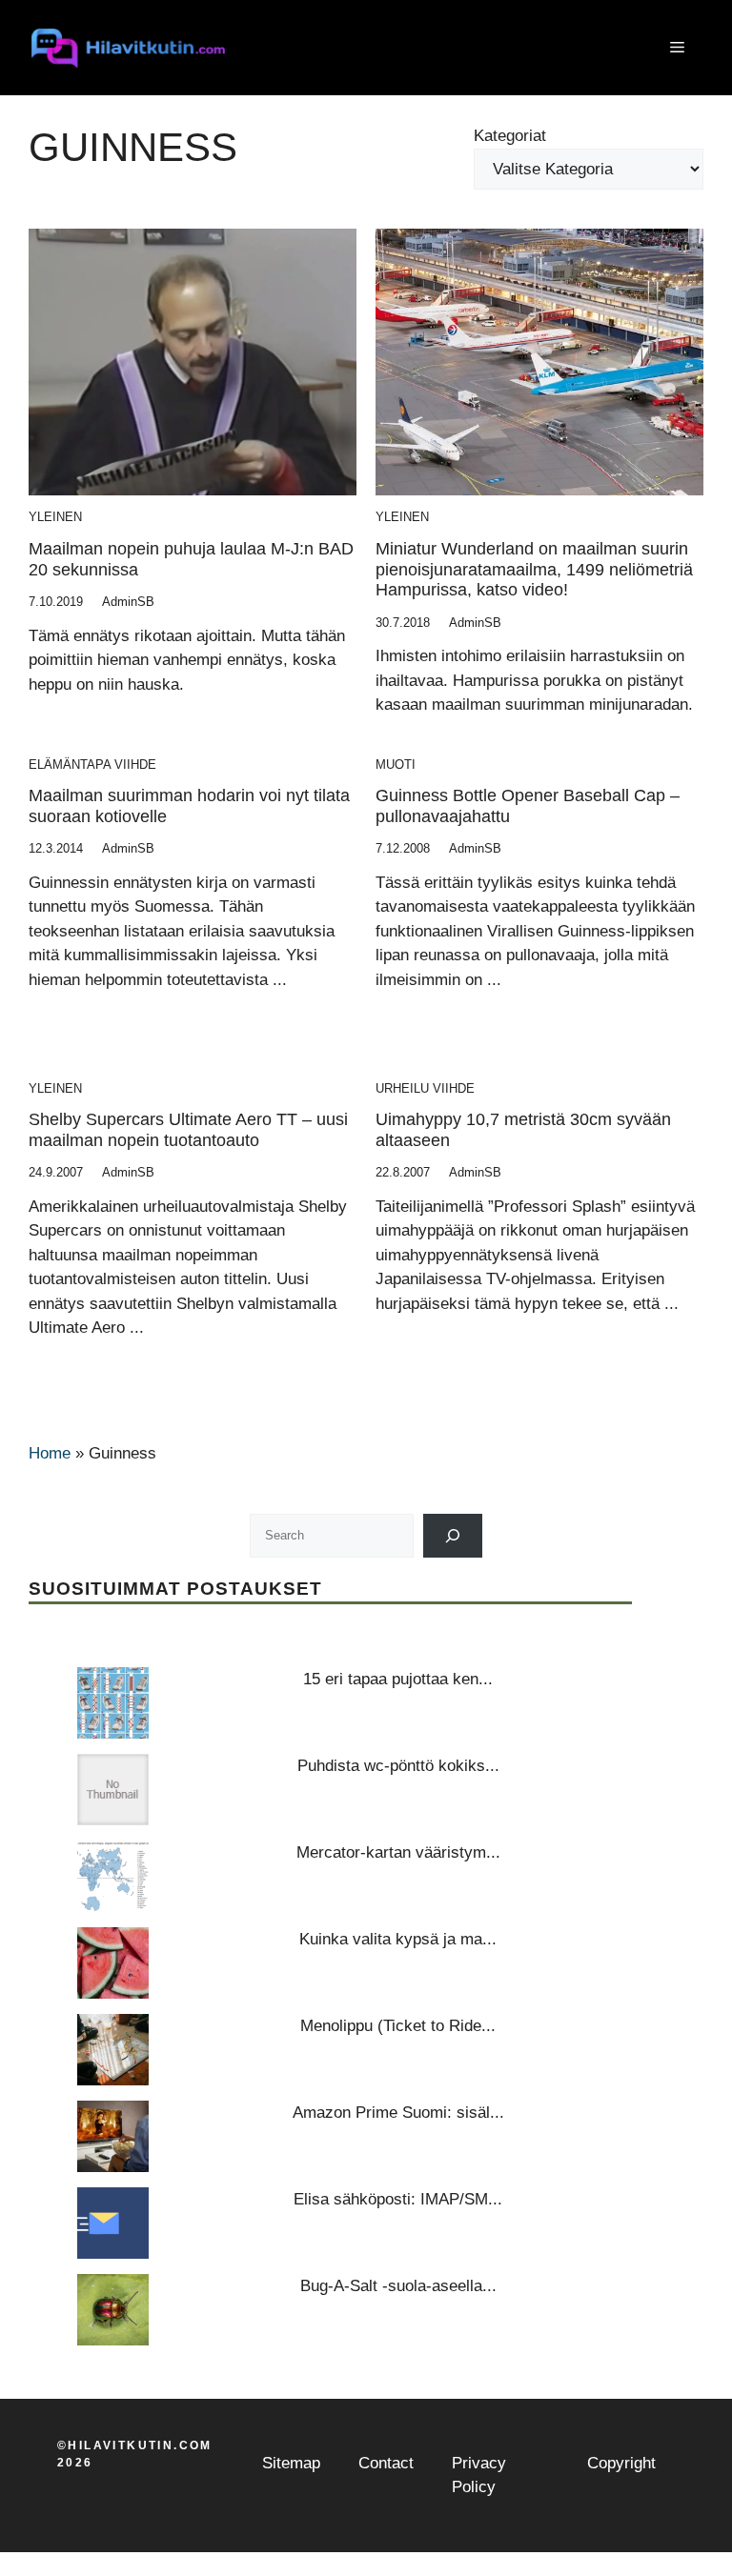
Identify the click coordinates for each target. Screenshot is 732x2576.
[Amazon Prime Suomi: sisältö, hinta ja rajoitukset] (113, 2136)
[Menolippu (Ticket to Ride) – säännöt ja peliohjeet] (113, 2050)
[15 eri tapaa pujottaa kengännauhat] (113, 1703)
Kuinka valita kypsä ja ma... (398, 1939)
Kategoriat (510, 136)
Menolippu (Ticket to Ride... (398, 2026)
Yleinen (55, 517)
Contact (386, 2463)
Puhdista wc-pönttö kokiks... (398, 1766)
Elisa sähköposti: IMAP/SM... (398, 2199)
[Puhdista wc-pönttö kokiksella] (113, 1790)
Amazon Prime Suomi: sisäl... (398, 2113)
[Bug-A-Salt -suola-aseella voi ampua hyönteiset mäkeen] (113, 2310)
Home (50, 1453)
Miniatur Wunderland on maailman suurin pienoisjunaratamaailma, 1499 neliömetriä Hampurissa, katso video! (534, 569)
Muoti (396, 765)
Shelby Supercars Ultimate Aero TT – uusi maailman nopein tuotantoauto (188, 1130)
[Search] (453, 1535)
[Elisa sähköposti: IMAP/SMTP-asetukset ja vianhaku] (113, 2223)
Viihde (135, 765)
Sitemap (291, 2463)
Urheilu (402, 1088)
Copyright (621, 2463)
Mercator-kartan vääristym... (398, 1852)
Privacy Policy (479, 2475)
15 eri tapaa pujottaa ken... (398, 1679)
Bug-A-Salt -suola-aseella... (398, 2286)
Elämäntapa (70, 765)
